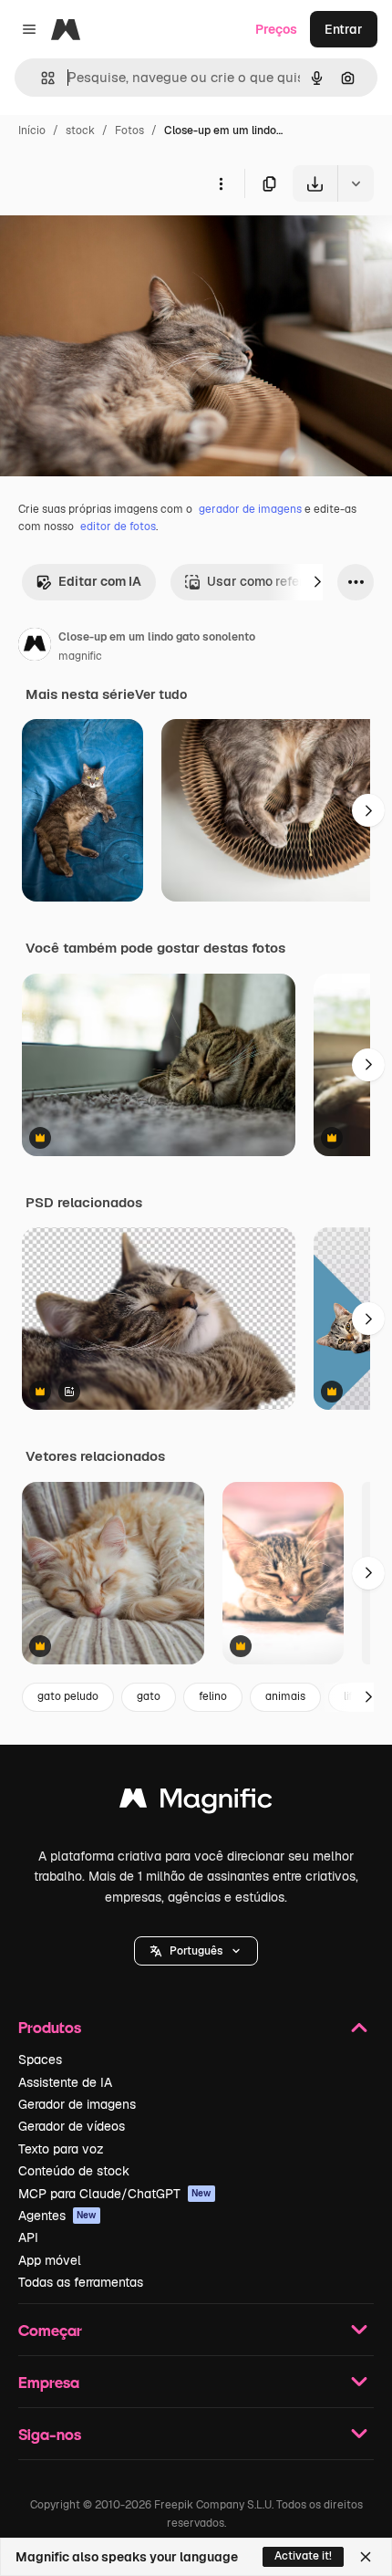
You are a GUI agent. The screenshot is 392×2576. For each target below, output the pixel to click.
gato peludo (68, 1696)
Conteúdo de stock (74, 2171)
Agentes (57, 2216)
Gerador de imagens (77, 2104)
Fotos (129, 130)
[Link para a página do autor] (35, 647)
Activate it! (303, 2556)
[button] (196, 1951)
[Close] (366, 2557)
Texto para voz (61, 2149)
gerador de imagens (250, 509)
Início (32, 130)
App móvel (50, 2260)
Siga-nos (50, 2434)
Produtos (50, 2027)
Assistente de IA (65, 2082)
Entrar (344, 29)
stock (80, 130)
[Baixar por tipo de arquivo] (356, 183)
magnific (80, 656)
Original (117, 244)
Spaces (40, 2060)
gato (149, 1696)
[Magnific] (196, 1803)
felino (213, 1696)
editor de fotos (118, 527)
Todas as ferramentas (81, 2282)
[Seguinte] (317, 582)
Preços (276, 29)
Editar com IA (100, 581)
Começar (50, 2330)
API (28, 2237)
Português (196, 1951)
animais (285, 1696)
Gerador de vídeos (72, 2126)
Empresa (49, 2382)
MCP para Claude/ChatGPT (115, 2194)
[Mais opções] (221, 183)
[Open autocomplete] (41, 78)
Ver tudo (161, 694)
